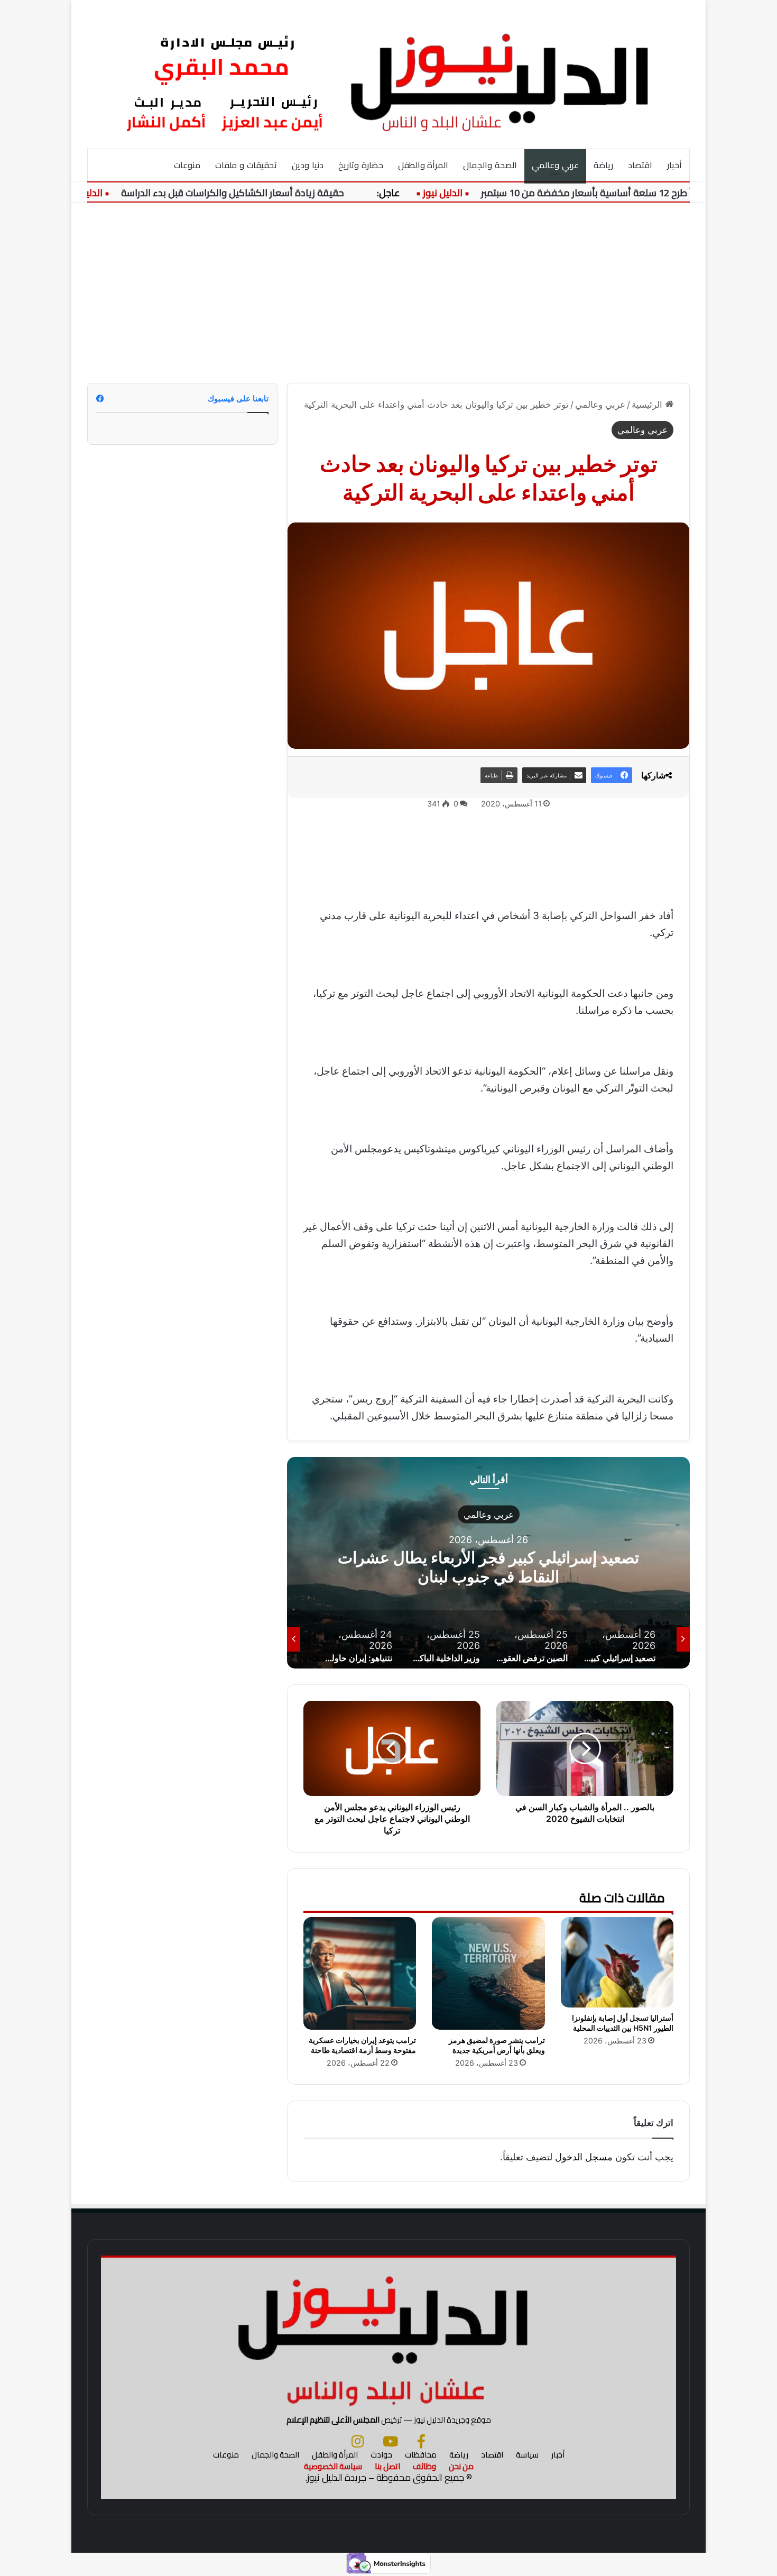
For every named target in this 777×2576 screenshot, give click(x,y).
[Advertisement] (388, 293)
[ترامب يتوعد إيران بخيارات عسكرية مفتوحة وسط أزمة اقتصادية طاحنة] (360, 1973)
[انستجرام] (358, 2441)
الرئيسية (648, 405)
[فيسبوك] (421, 2441)
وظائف (424, 2466)
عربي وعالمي (555, 165)
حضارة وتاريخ (361, 165)
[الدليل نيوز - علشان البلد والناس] (388, 74)
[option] (488, 1563)
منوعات (187, 165)
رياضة (603, 165)
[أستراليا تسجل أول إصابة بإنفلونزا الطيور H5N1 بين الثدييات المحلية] (617, 1962)
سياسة (527, 2455)
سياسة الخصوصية (333, 2466)
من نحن (461, 2466)
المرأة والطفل (423, 165)
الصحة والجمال (490, 165)
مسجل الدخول (584, 2157)
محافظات (421, 2455)
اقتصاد (640, 165)
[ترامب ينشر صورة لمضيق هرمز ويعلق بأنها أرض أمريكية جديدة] (488, 1973)
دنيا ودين (308, 165)
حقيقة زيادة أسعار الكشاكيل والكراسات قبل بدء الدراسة (281, 193)
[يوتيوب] (390, 2441)
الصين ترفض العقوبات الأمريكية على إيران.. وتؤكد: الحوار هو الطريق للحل (488, 1566)
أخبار (674, 165)
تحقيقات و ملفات (246, 165)
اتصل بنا (387, 2466)
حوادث (381, 2455)
